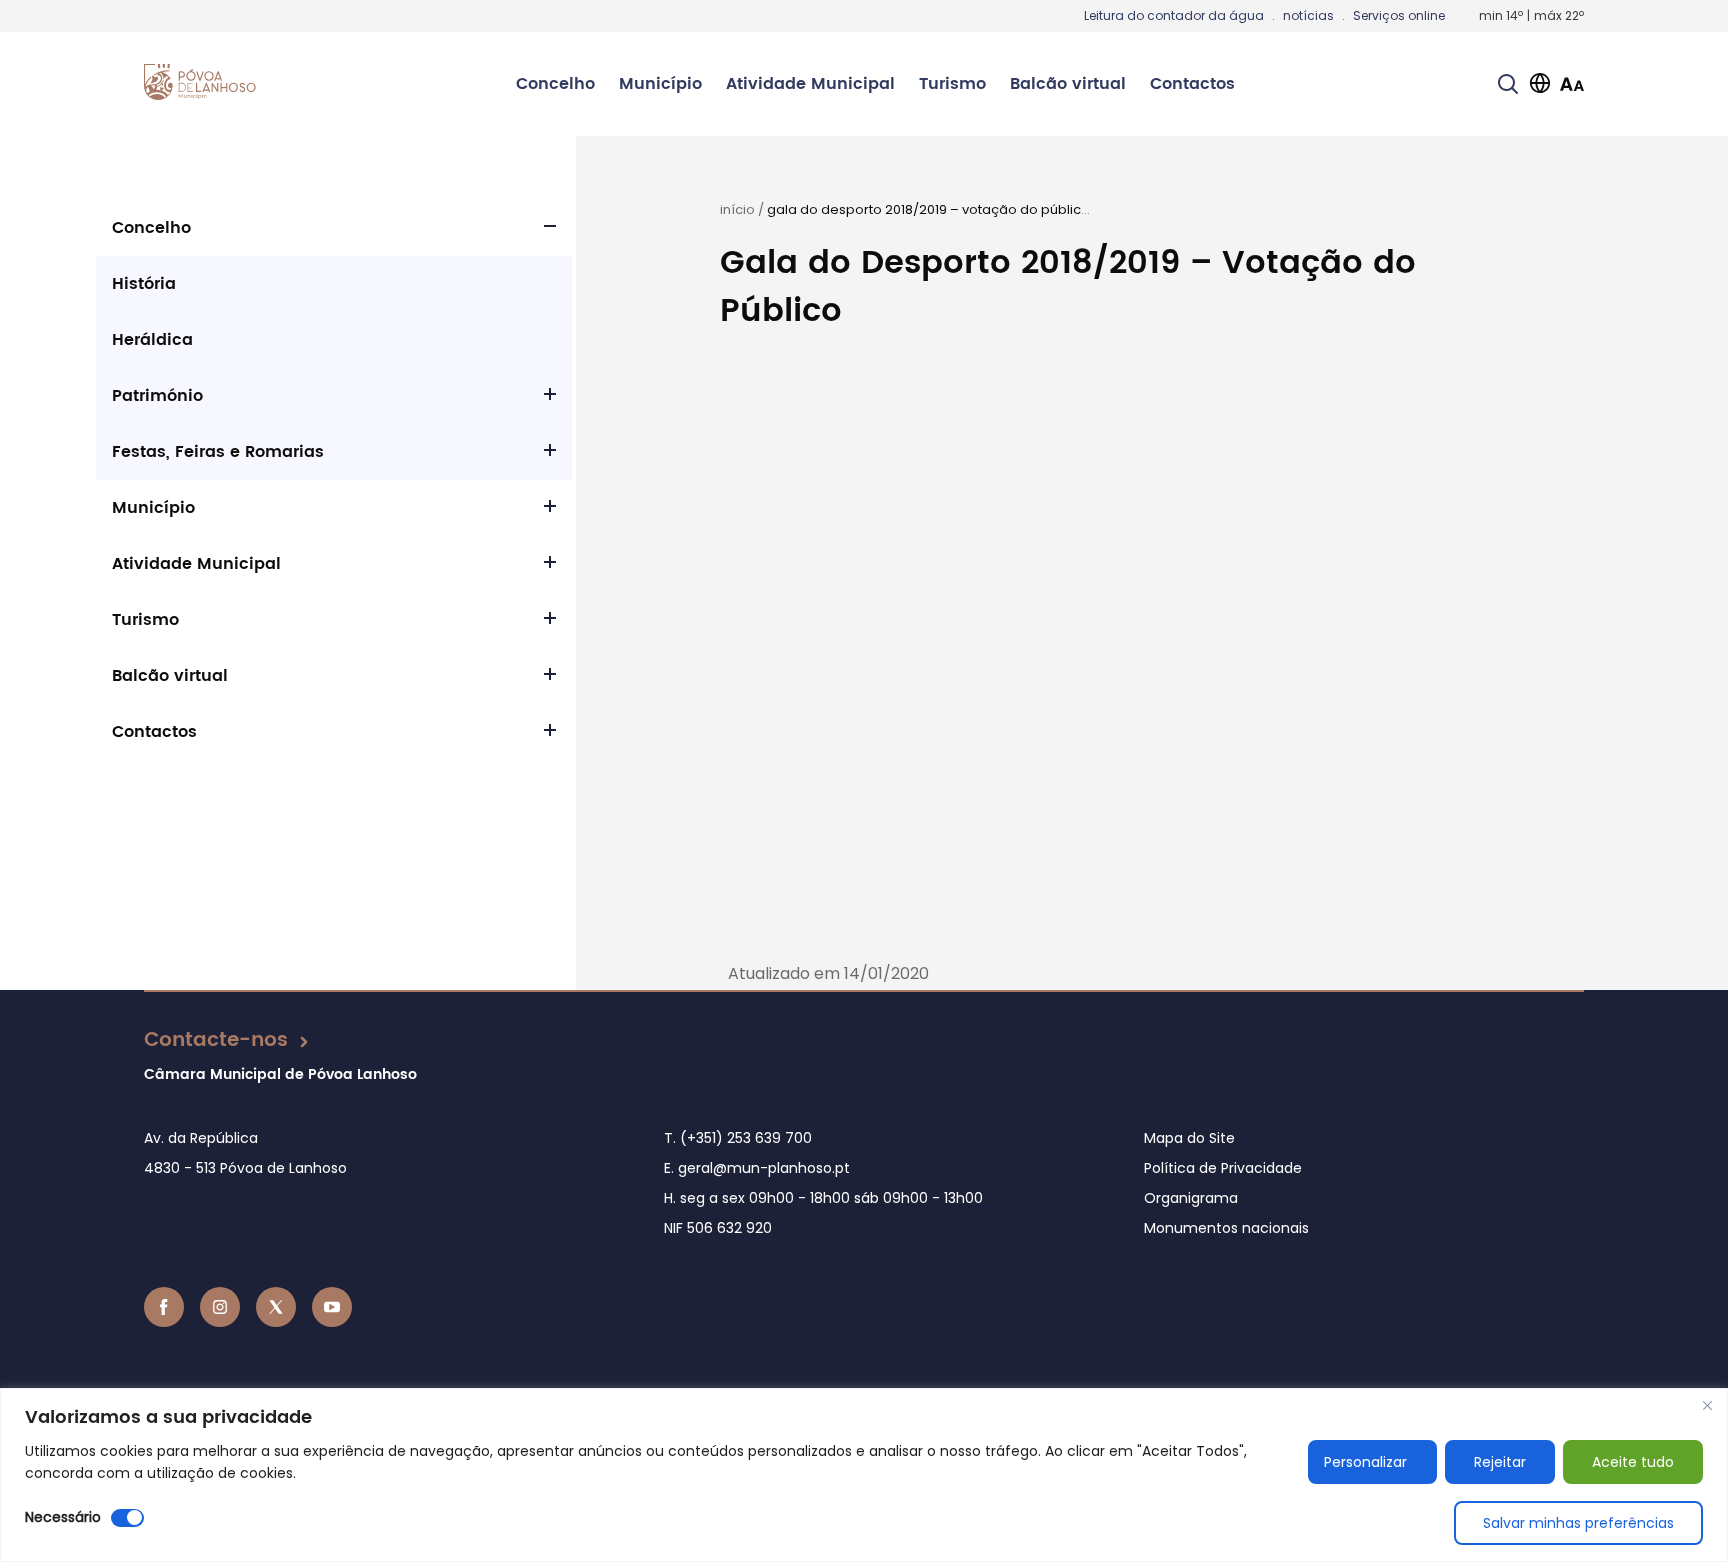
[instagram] (220, 1307)
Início (737, 209)
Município (660, 84)
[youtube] (332, 1307)
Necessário (63, 1517)
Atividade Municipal (810, 84)
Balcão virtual (1068, 84)
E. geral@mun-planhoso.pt (757, 1168)
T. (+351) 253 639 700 (738, 1138)
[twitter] (276, 1307)
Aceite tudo (1633, 1462)
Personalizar (1365, 1462)
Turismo (952, 84)
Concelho (555, 84)
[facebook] (164, 1307)
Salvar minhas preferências (1578, 1523)
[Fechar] (1707, 1405)
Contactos (1192, 84)
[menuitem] (555, 84)
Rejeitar (1500, 1462)
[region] (864, 1475)
